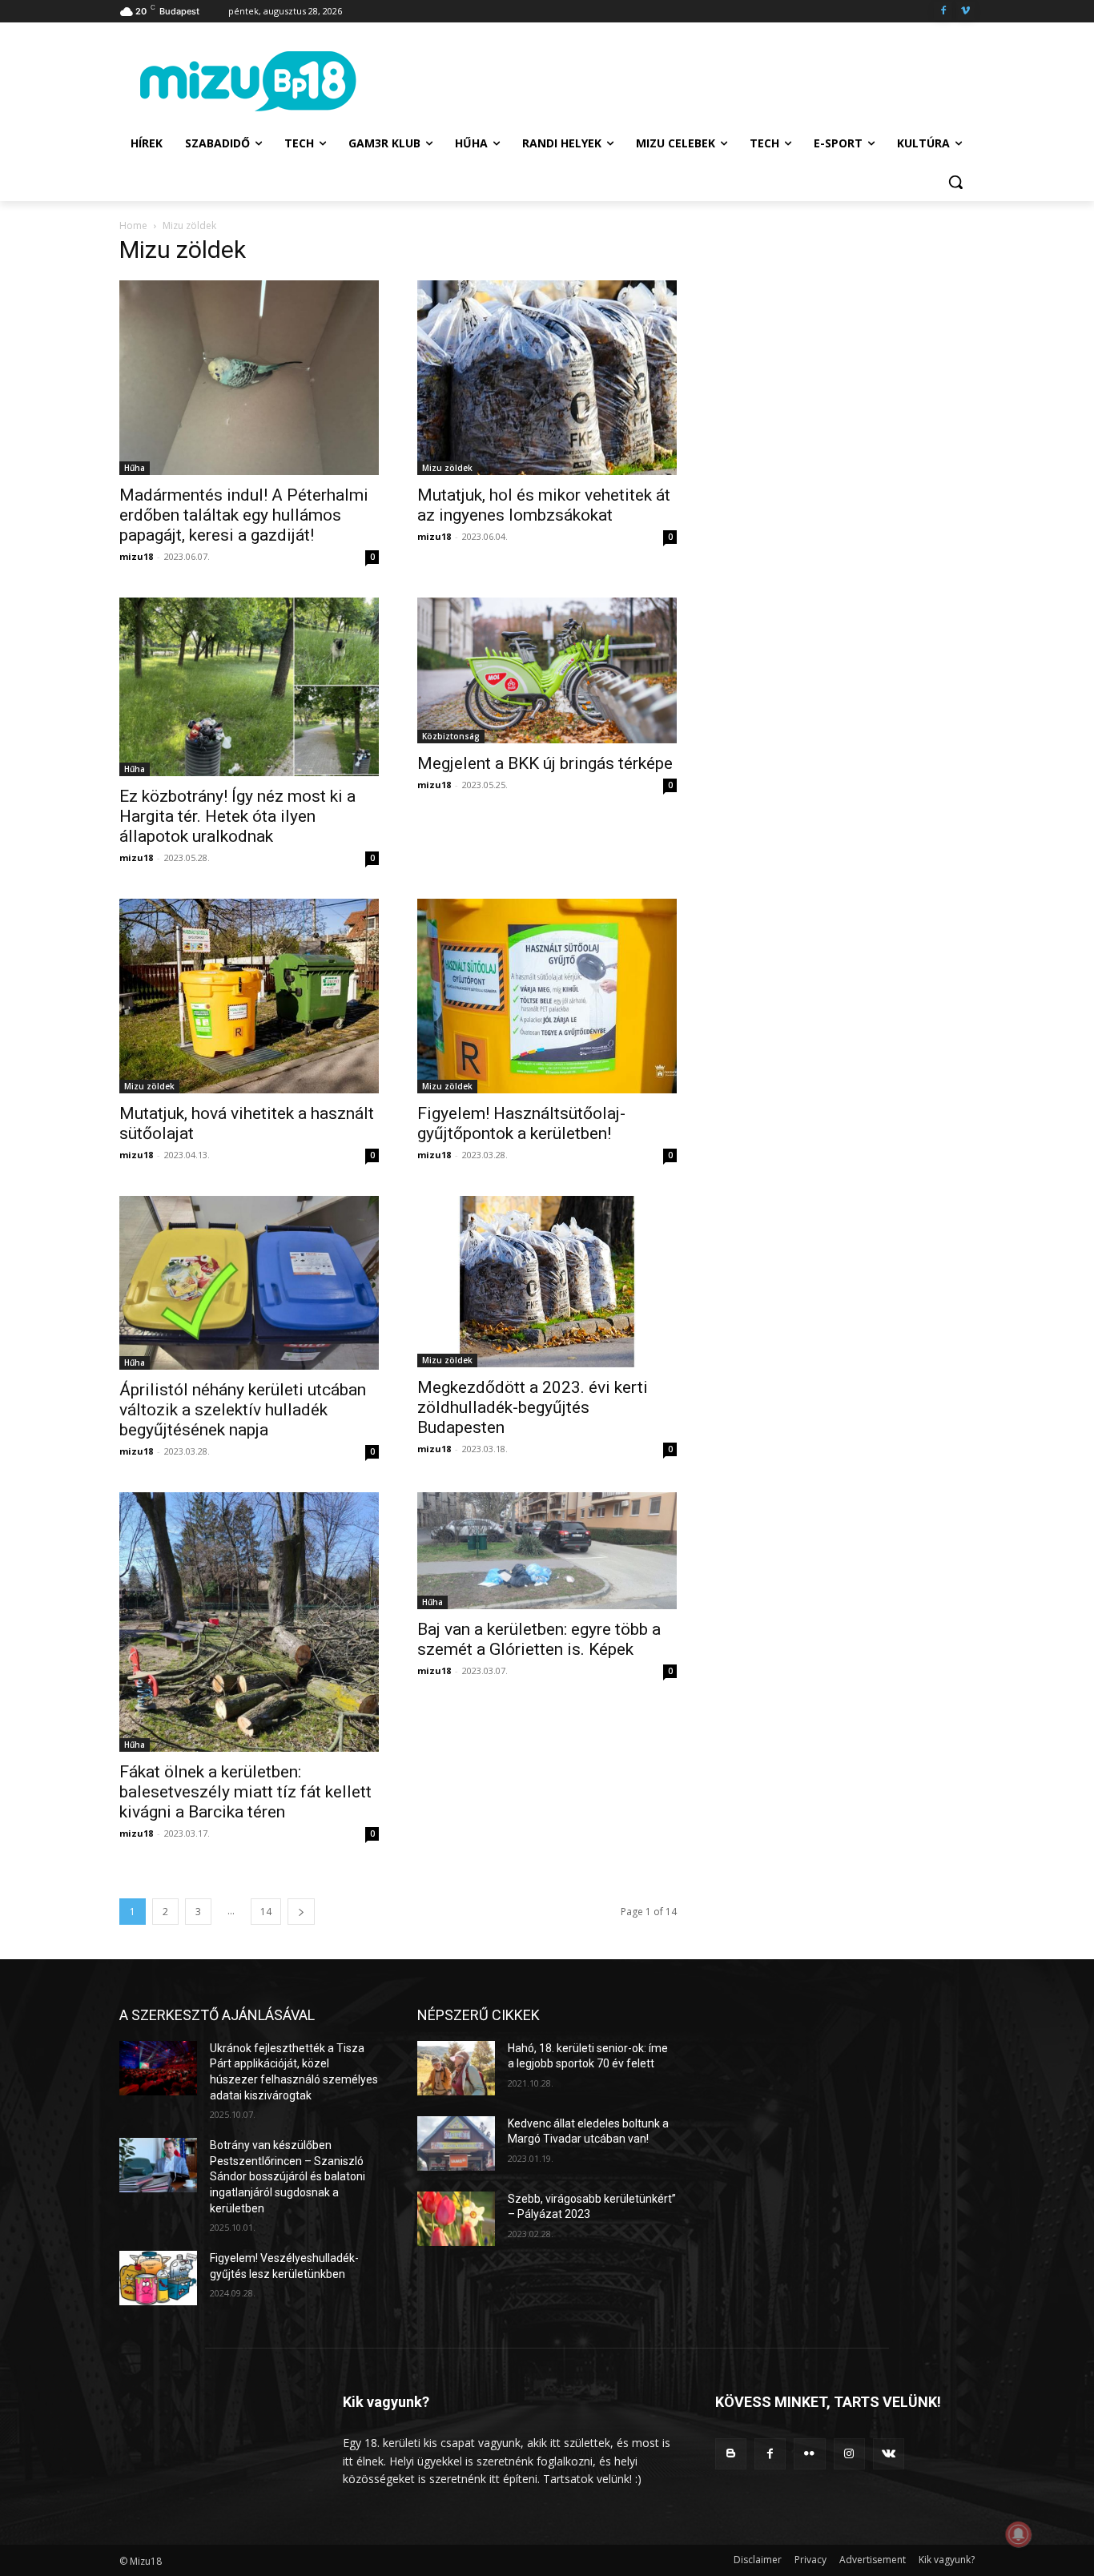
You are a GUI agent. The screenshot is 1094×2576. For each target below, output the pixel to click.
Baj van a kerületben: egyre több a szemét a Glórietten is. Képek (539, 1639)
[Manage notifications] (1019, 2534)
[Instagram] (849, 2454)
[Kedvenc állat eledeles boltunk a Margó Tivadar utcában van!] (456, 2143)
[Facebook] (943, 12)
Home (133, 225)
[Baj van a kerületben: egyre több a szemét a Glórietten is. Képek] (547, 1551)
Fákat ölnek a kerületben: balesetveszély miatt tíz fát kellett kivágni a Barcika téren (245, 1792)
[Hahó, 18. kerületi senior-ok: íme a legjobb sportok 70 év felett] (456, 2068)
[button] (955, 182)
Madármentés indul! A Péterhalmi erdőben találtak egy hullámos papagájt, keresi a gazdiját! (244, 515)
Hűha (135, 468)
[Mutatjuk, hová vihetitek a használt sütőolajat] (249, 996)
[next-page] (301, 1912)
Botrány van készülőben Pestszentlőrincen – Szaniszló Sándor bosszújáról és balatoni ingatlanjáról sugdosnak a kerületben (288, 2176)
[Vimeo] (965, 12)
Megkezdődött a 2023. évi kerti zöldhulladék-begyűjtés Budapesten (533, 1407)
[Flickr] (809, 2454)
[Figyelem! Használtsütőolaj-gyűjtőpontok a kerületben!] (547, 996)
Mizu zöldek (447, 468)
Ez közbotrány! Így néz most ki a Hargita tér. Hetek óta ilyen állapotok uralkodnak (237, 816)
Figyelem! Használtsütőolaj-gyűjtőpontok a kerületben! (521, 1123)
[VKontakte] (889, 2454)
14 (266, 1912)
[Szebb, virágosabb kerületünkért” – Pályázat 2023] (456, 2219)
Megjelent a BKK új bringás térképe (545, 763)
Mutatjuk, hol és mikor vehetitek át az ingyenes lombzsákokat (544, 505)
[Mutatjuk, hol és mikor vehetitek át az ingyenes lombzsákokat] (547, 378)
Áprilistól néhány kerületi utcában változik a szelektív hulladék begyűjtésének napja (243, 1410)
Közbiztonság (451, 736)
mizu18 (136, 556)
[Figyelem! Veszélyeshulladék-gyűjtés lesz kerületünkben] (158, 2278)
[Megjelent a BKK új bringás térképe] (547, 670)
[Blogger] (731, 2454)
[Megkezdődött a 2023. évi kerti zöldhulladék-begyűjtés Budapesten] (547, 1281)
